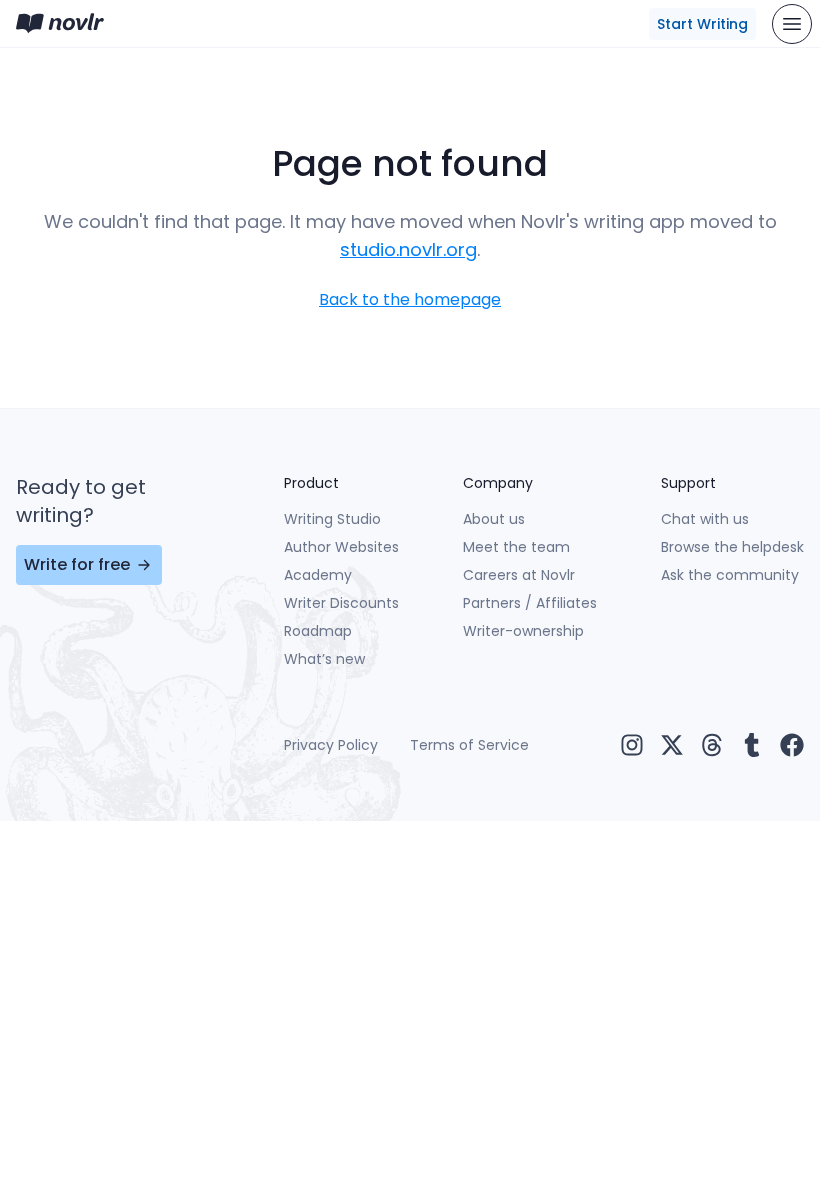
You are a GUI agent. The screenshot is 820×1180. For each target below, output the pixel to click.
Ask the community (730, 575)
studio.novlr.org (408, 249)
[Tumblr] (752, 745)
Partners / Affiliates (530, 603)
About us (494, 519)
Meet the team (516, 547)
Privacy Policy (331, 745)
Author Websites (341, 547)
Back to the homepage (410, 299)
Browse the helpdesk (732, 547)
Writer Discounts (341, 603)
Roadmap (318, 631)
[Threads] (712, 745)
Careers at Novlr (519, 575)
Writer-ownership (523, 631)
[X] (672, 745)
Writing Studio (332, 519)
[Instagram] (632, 745)
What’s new (324, 659)
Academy (318, 575)
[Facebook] (792, 745)
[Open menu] (792, 24)
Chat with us (705, 519)
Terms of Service (469, 745)
